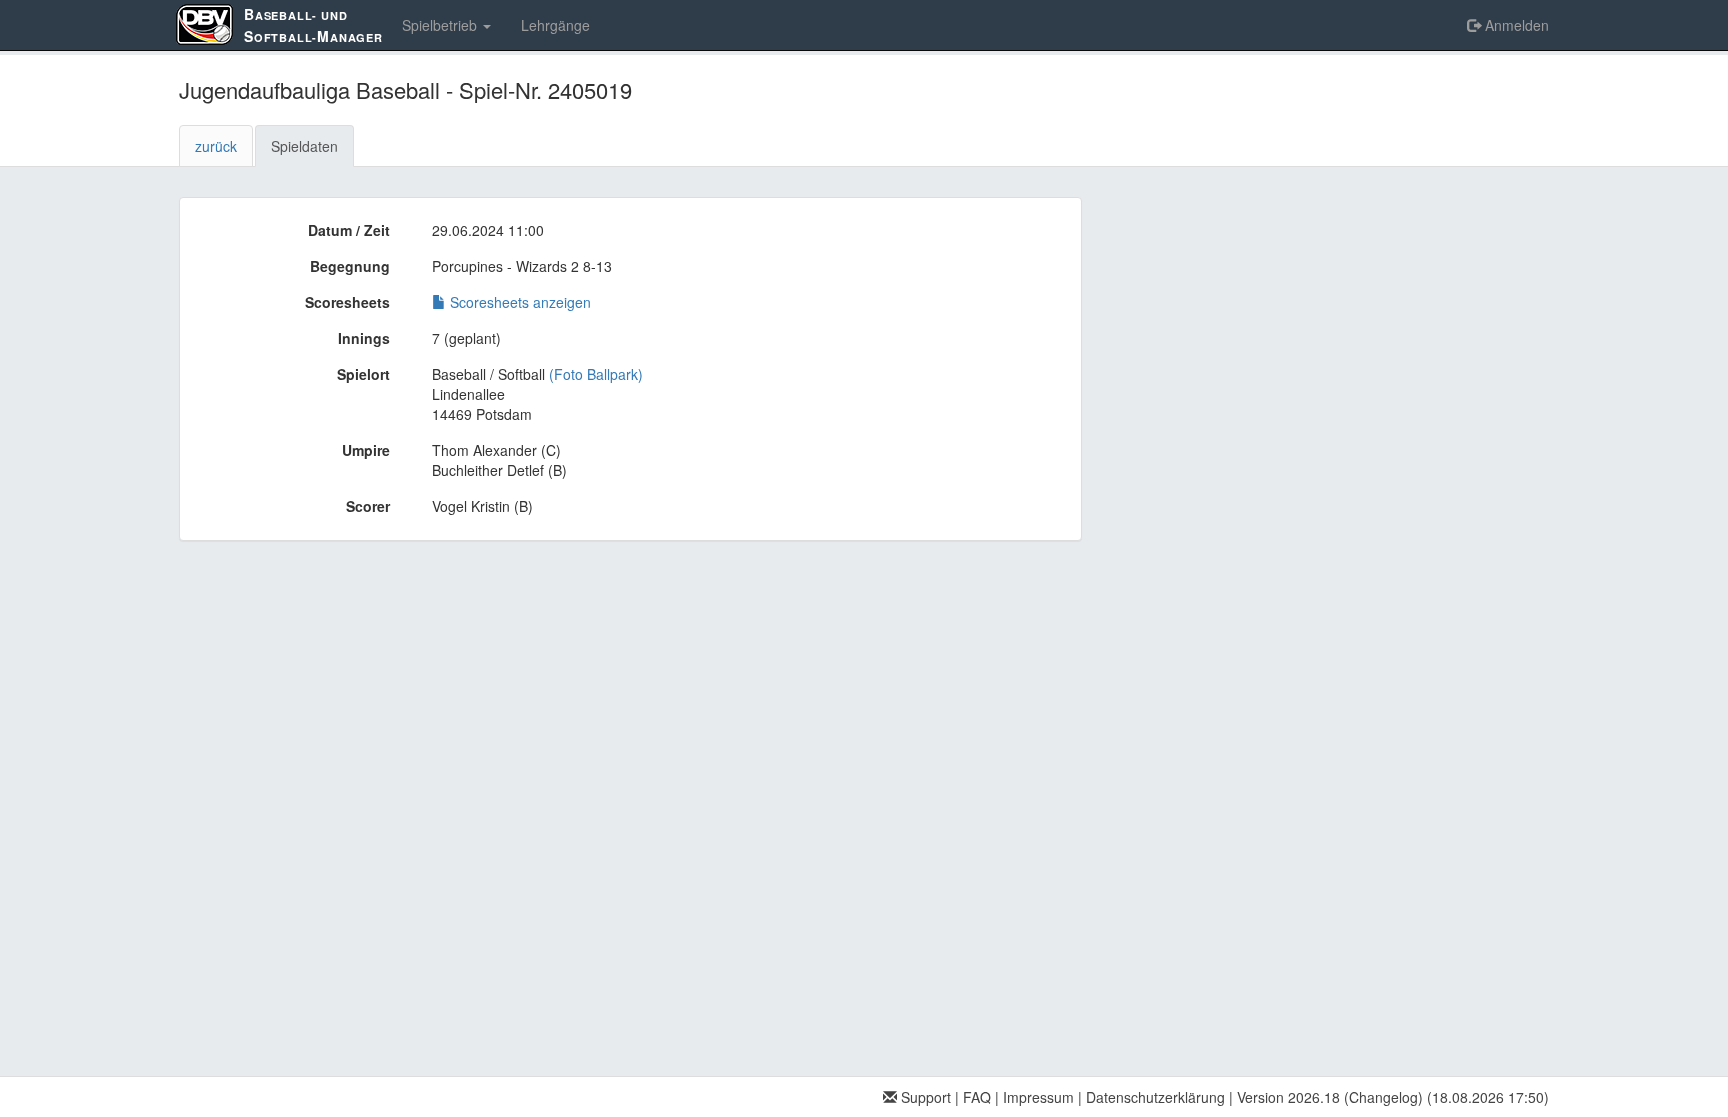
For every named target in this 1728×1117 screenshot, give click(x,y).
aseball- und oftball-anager (313, 25)
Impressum (1038, 1097)
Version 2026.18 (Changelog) (1330, 1097)
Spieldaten (304, 146)
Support (924, 1097)
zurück (216, 146)
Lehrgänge (555, 25)
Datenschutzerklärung (1155, 1097)
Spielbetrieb (441, 25)
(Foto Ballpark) (596, 374)
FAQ (977, 1097)
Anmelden (1515, 25)
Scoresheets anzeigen (518, 302)
